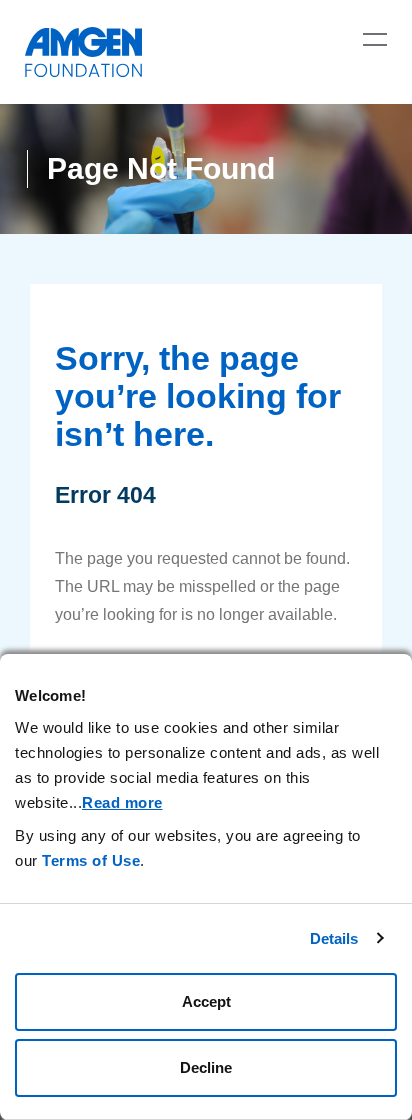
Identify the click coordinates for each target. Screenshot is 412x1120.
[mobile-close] (375, 39)
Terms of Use (91, 860)
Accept (206, 1001)
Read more (122, 802)
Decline (206, 1067)
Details (334, 938)
